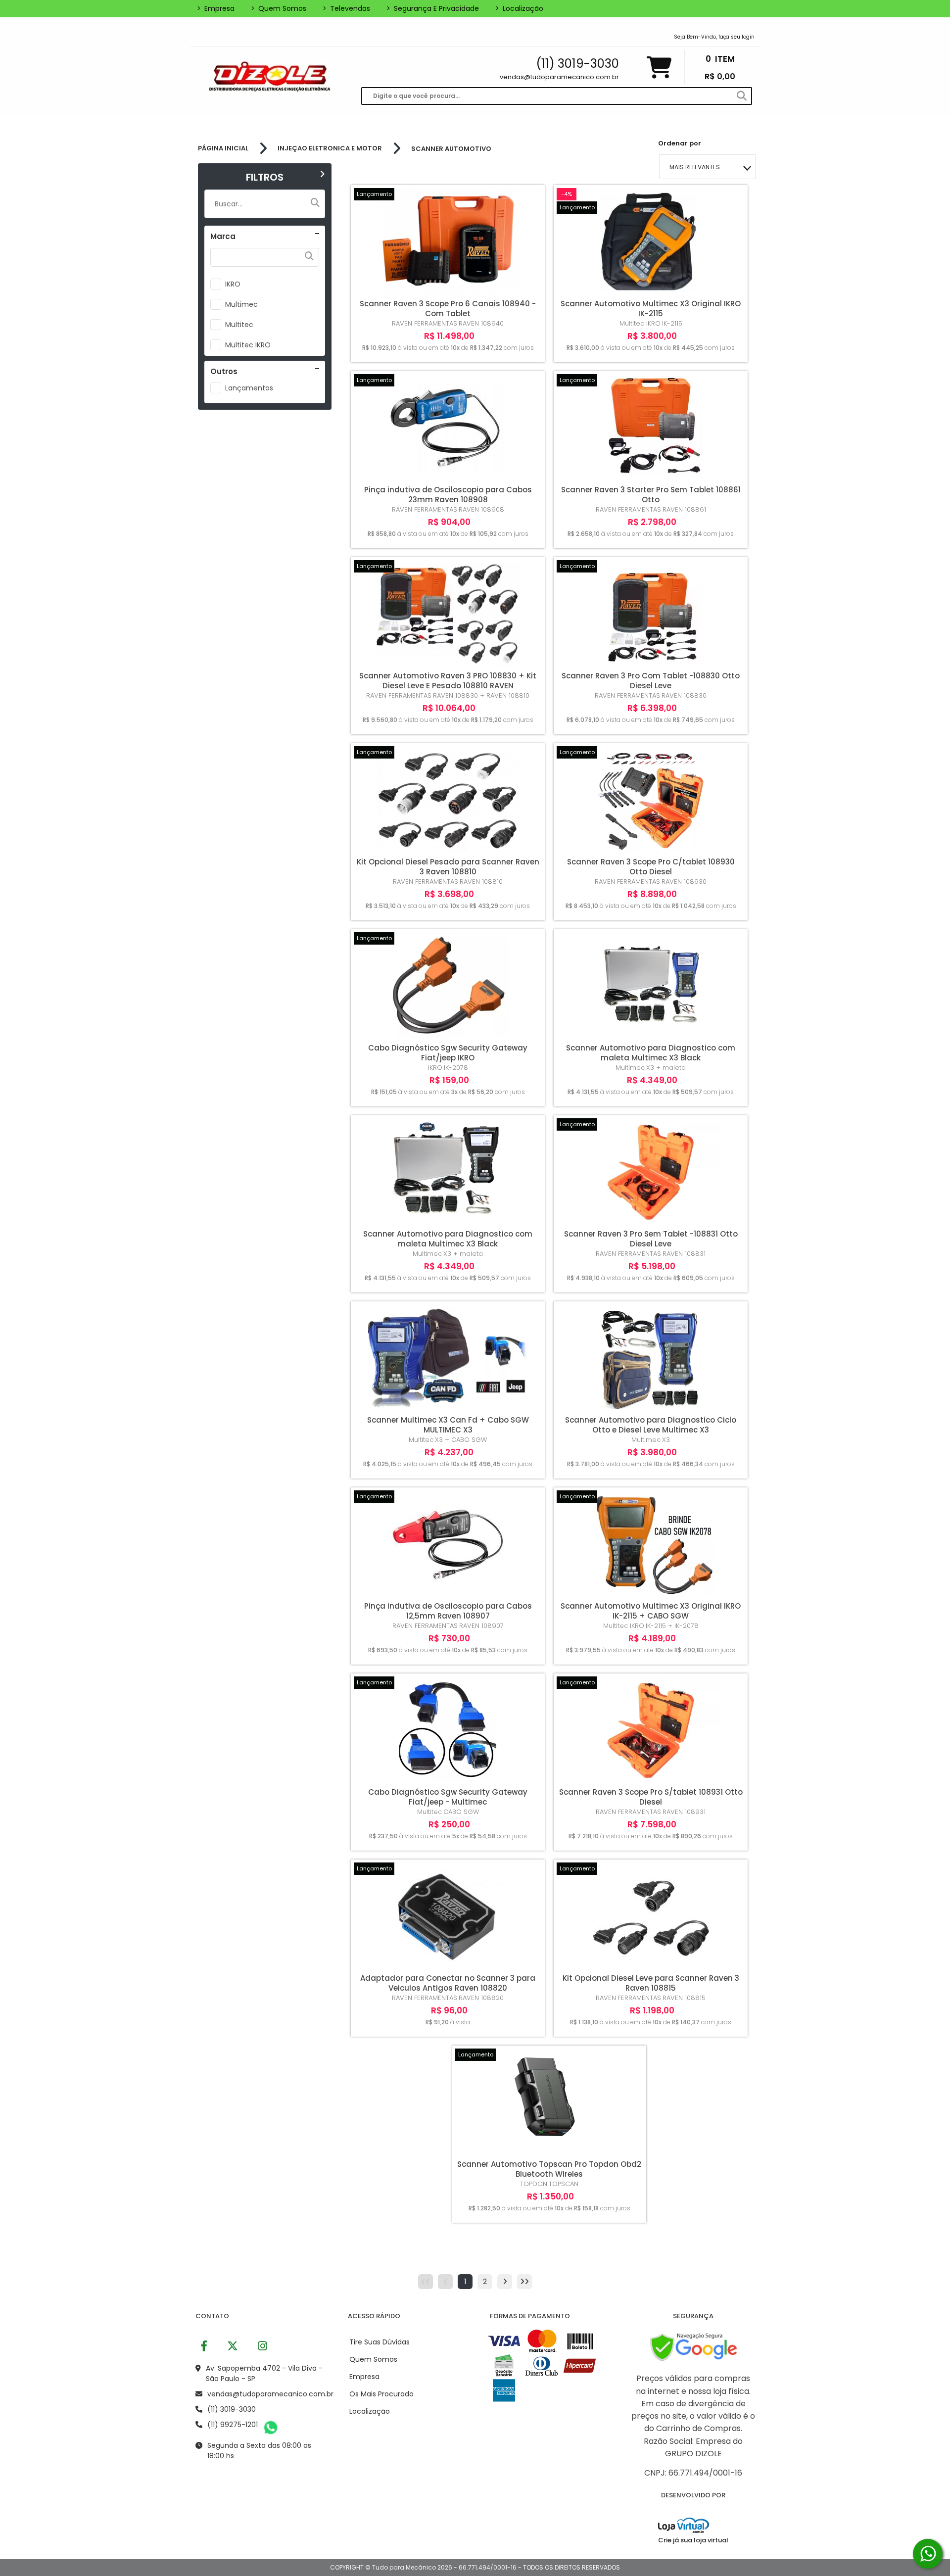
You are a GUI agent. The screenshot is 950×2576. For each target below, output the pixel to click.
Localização (519, 8)
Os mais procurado (381, 2394)
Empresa (216, 8)
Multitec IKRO (248, 345)
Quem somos (279, 8)
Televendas (346, 8)
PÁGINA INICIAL (223, 148)
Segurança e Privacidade (433, 8)
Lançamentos (249, 388)
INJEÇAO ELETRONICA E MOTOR (330, 148)
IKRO (233, 284)
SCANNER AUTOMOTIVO (451, 149)
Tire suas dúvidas (380, 2342)
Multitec (239, 325)
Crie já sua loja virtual (693, 2540)
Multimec (241, 304)
